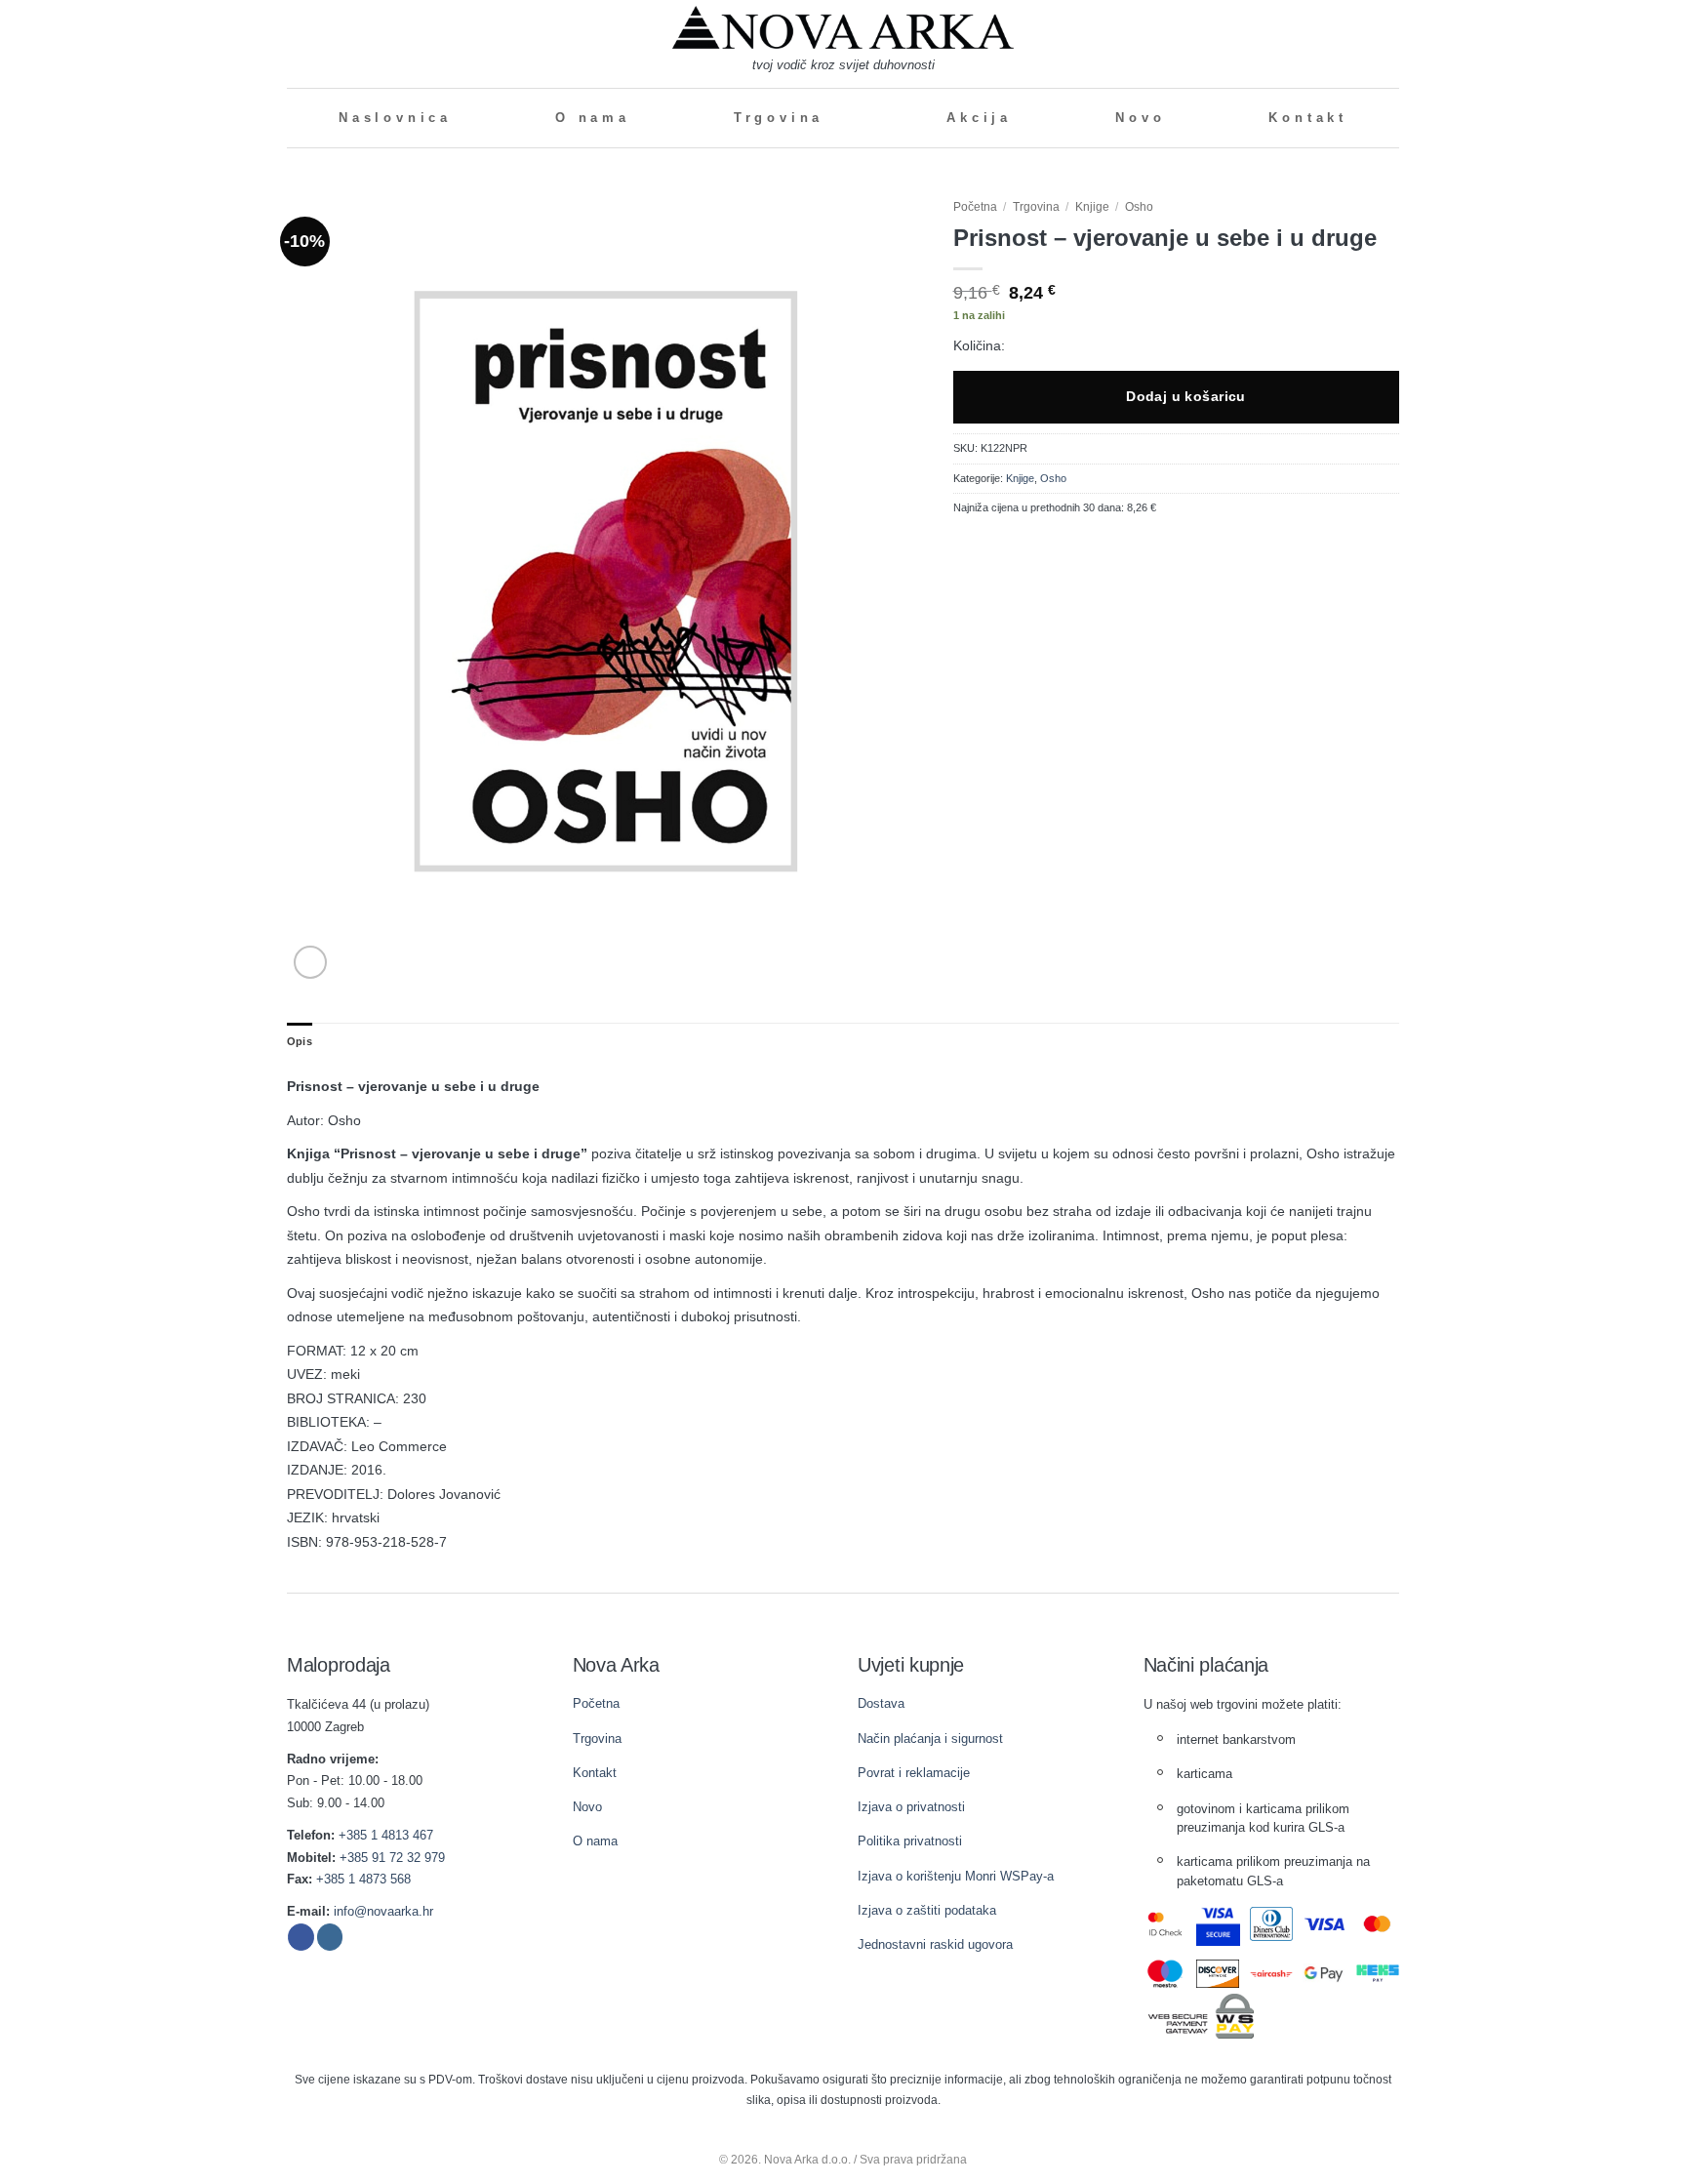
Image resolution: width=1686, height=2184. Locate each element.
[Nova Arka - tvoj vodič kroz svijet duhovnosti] (843, 28)
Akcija (979, 118)
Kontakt (1308, 118)
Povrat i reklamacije (914, 1773)
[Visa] (1325, 1924)
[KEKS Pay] (1378, 1974)
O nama (593, 118)
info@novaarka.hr (383, 1911)
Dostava (881, 1703)
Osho (1139, 207)
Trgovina (779, 118)
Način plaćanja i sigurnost (930, 1739)
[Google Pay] (1325, 1974)
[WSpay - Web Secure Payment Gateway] (1201, 2015)
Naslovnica (395, 118)
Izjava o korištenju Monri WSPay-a (956, 1876)
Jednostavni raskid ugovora (935, 1944)
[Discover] (1218, 1974)
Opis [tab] (300, 1041)
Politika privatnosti (910, 1841)
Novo (1140, 118)
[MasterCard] (1378, 1924)
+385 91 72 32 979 (392, 1858)
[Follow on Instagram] (330, 1937)
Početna (975, 207)
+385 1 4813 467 (386, 1835)
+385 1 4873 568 (363, 1879)
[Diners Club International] (1272, 1924)
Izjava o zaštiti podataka (927, 1910)
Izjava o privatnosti (911, 1807)
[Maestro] (1165, 1974)
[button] (295, 43)
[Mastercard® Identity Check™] (1165, 1924)
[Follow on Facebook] (301, 1937)
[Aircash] (1272, 1974)
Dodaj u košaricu (1186, 396)
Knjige (1092, 207)
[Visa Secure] (1218, 1924)
